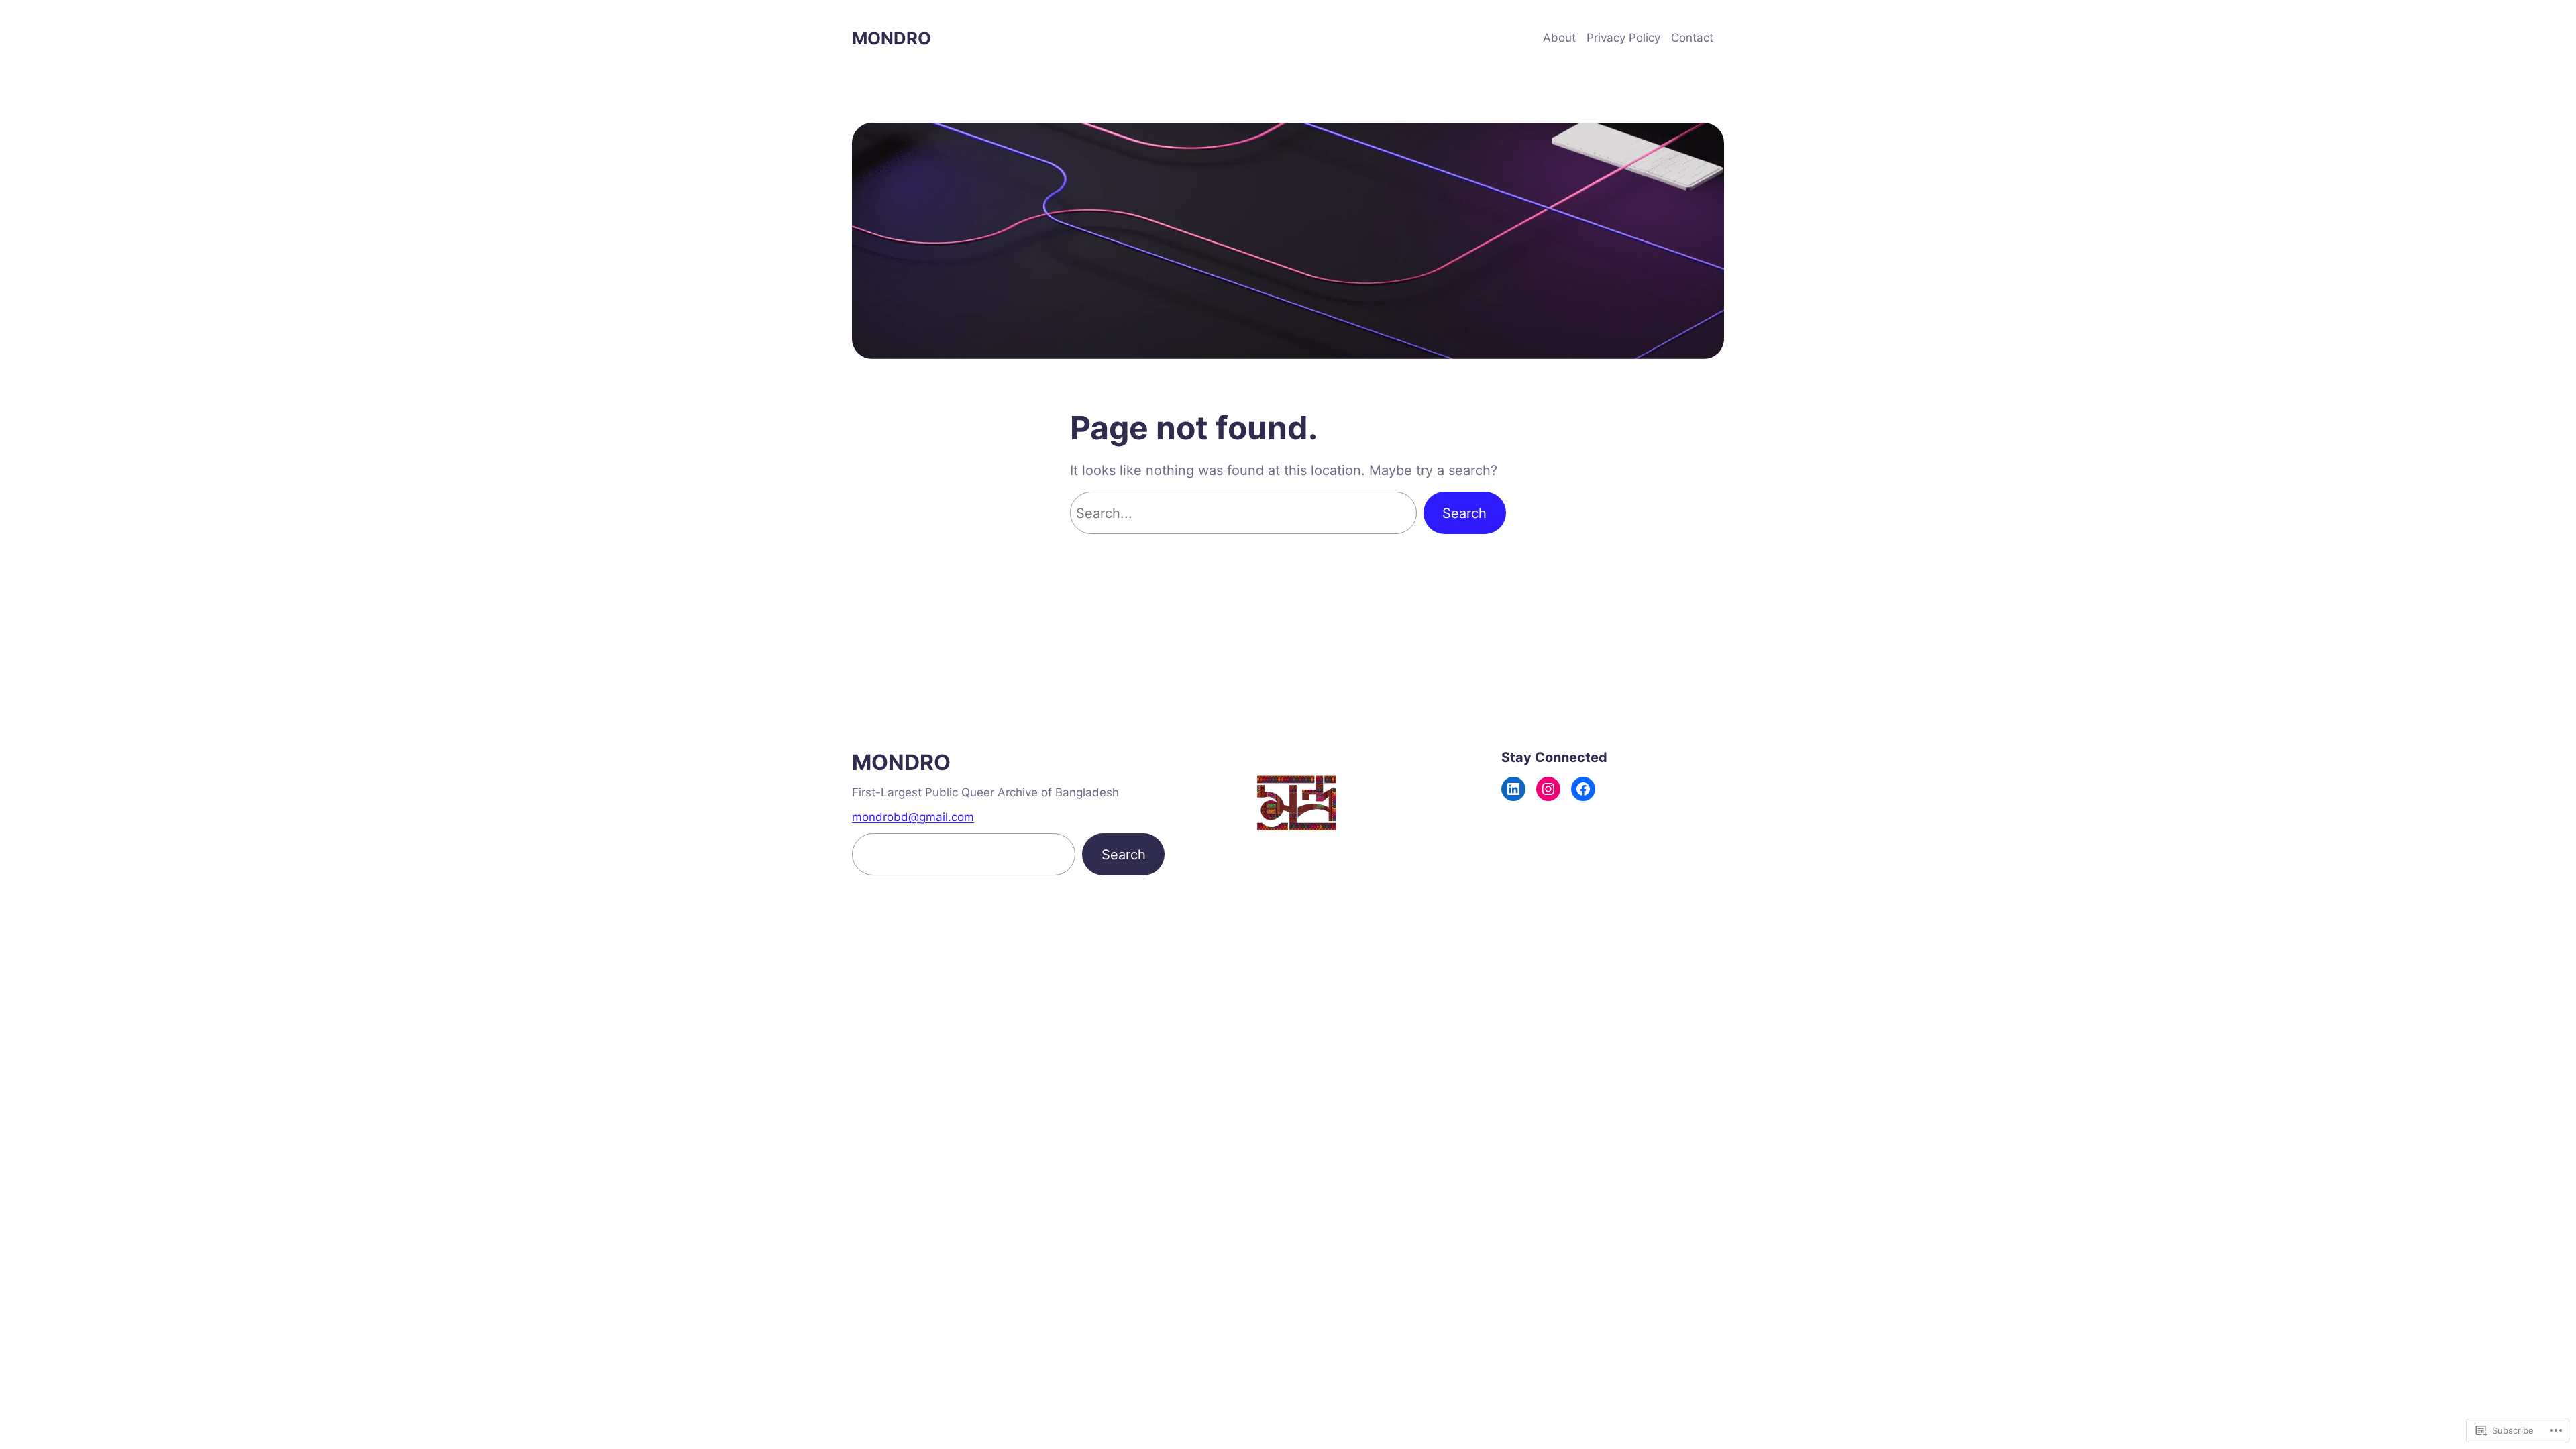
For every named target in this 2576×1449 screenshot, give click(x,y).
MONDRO (892, 38)
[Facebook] (1583, 789)
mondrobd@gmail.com (913, 817)
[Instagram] (1548, 789)
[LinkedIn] (1513, 789)
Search (1464, 513)
